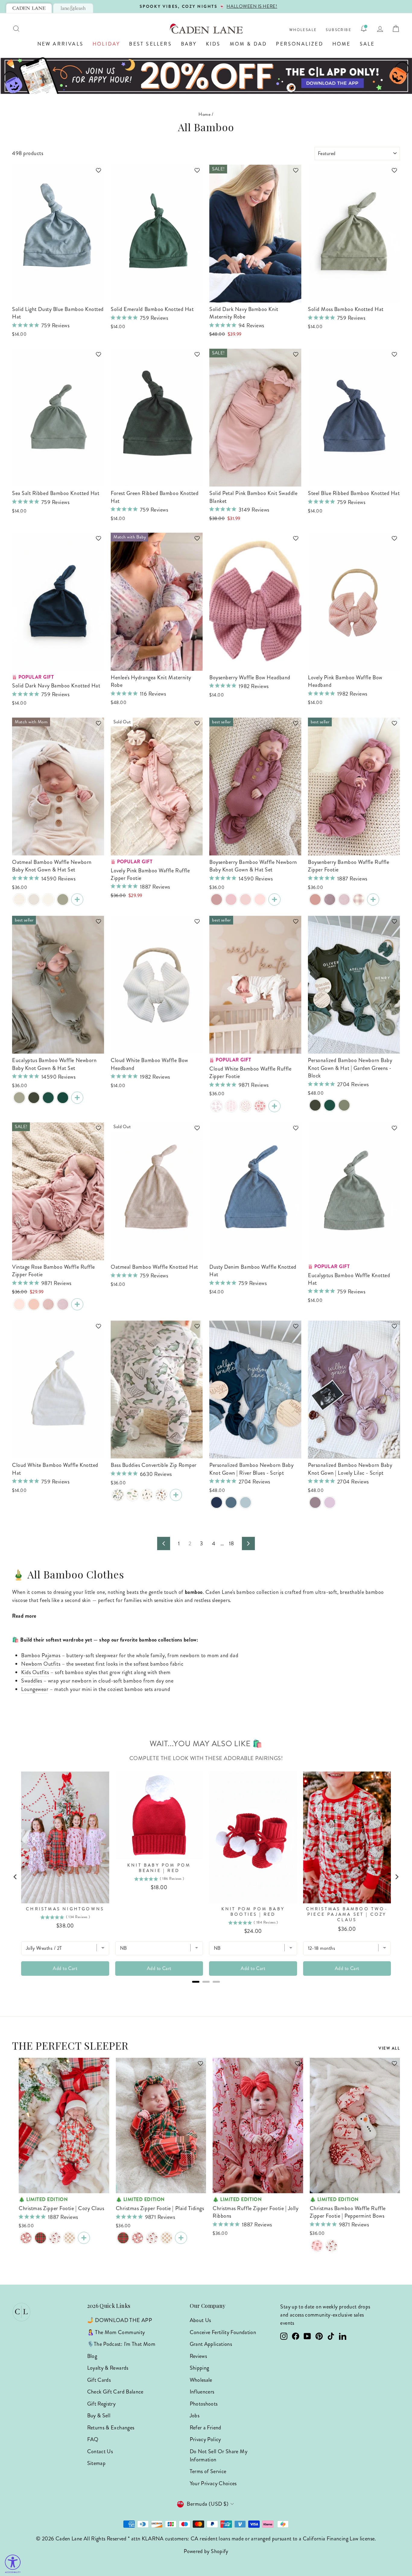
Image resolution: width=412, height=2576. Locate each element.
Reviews (198, 2356)
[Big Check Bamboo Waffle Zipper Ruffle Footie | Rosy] (359, 899)
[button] (96, 173)
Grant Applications (211, 2344)
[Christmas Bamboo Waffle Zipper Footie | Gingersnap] (69, 2238)
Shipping (200, 2368)
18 (231, 1543)
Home (342, 44)
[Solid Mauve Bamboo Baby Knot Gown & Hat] (217, 899)
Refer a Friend (206, 2428)
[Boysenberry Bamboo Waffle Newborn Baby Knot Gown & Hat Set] (274, 899)
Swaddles (32, 1681)
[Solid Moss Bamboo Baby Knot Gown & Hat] (63, 899)
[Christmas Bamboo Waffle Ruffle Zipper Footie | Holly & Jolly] (331, 2246)
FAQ (93, 2439)
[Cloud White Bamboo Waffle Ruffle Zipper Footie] (274, 1106)
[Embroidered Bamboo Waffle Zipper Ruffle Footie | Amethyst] (330, 899)
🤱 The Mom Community (116, 2332)
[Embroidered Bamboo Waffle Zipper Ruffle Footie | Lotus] (48, 1304)
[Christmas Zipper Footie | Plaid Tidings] (40, 2238)
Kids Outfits (35, 1672)
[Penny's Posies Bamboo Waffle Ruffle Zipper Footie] (246, 1106)
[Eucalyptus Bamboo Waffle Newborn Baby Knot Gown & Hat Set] (77, 1098)
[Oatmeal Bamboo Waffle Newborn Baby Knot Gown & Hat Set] (77, 899)
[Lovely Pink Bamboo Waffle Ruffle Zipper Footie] (34, 1304)
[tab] (29, 8)
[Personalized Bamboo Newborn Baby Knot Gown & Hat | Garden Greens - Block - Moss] (344, 1105)
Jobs (195, 2416)
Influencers (202, 2392)
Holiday (106, 44)
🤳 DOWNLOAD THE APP (120, 2320)
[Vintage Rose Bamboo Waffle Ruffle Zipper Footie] (315, 899)
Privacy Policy (205, 2439)
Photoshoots (204, 2404)
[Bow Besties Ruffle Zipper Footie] (260, 1106)
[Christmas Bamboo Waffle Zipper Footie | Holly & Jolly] (55, 2238)
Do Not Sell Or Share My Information (219, 2455)
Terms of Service (208, 2471)
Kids (213, 44)
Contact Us (100, 2451)
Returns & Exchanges (111, 2428)
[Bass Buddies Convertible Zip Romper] (176, 1495)
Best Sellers (150, 44)
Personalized (299, 44)
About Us (200, 2320)
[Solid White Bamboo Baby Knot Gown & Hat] (48, 899)
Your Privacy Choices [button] (213, 2483)
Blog (92, 2356)
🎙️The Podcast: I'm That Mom (121, 2344)
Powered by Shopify (206, 2551)
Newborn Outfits (41, 1664)
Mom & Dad (249, 44)
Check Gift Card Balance (115, 2392)
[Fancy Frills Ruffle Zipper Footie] (231, 1106)
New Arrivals (60, 44)
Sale (367, 44)
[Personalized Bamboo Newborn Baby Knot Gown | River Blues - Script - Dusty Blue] (231, 1502)
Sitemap (97, 2463)
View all (389, 2048)
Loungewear (35, 1689)
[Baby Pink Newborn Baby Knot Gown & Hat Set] (246, 899)
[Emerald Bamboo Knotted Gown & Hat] (48, 1098)
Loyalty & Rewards (108, 2368)
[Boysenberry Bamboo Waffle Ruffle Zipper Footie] (373, 899)
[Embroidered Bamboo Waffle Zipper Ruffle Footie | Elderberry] (344, 899)
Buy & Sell (99, 2416)
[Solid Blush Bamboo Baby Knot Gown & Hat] (260, 899)
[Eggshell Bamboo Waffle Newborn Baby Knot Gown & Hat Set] (34, 899)
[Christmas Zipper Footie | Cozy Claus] (26, 2238)
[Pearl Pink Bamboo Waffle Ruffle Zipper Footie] (19, 1304)
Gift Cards (99, 2380)
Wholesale (303, 30)
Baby (189, 44)
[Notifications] (364, 29)
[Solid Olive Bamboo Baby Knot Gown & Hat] (34, 1098)
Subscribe (339, 30)
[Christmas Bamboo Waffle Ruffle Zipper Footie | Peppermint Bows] (317, 2246)
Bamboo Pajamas (41, 1655)
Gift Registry (101, 2404)
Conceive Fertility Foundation (223, 2332)
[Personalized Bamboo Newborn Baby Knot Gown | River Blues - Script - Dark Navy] (217, 1502)
